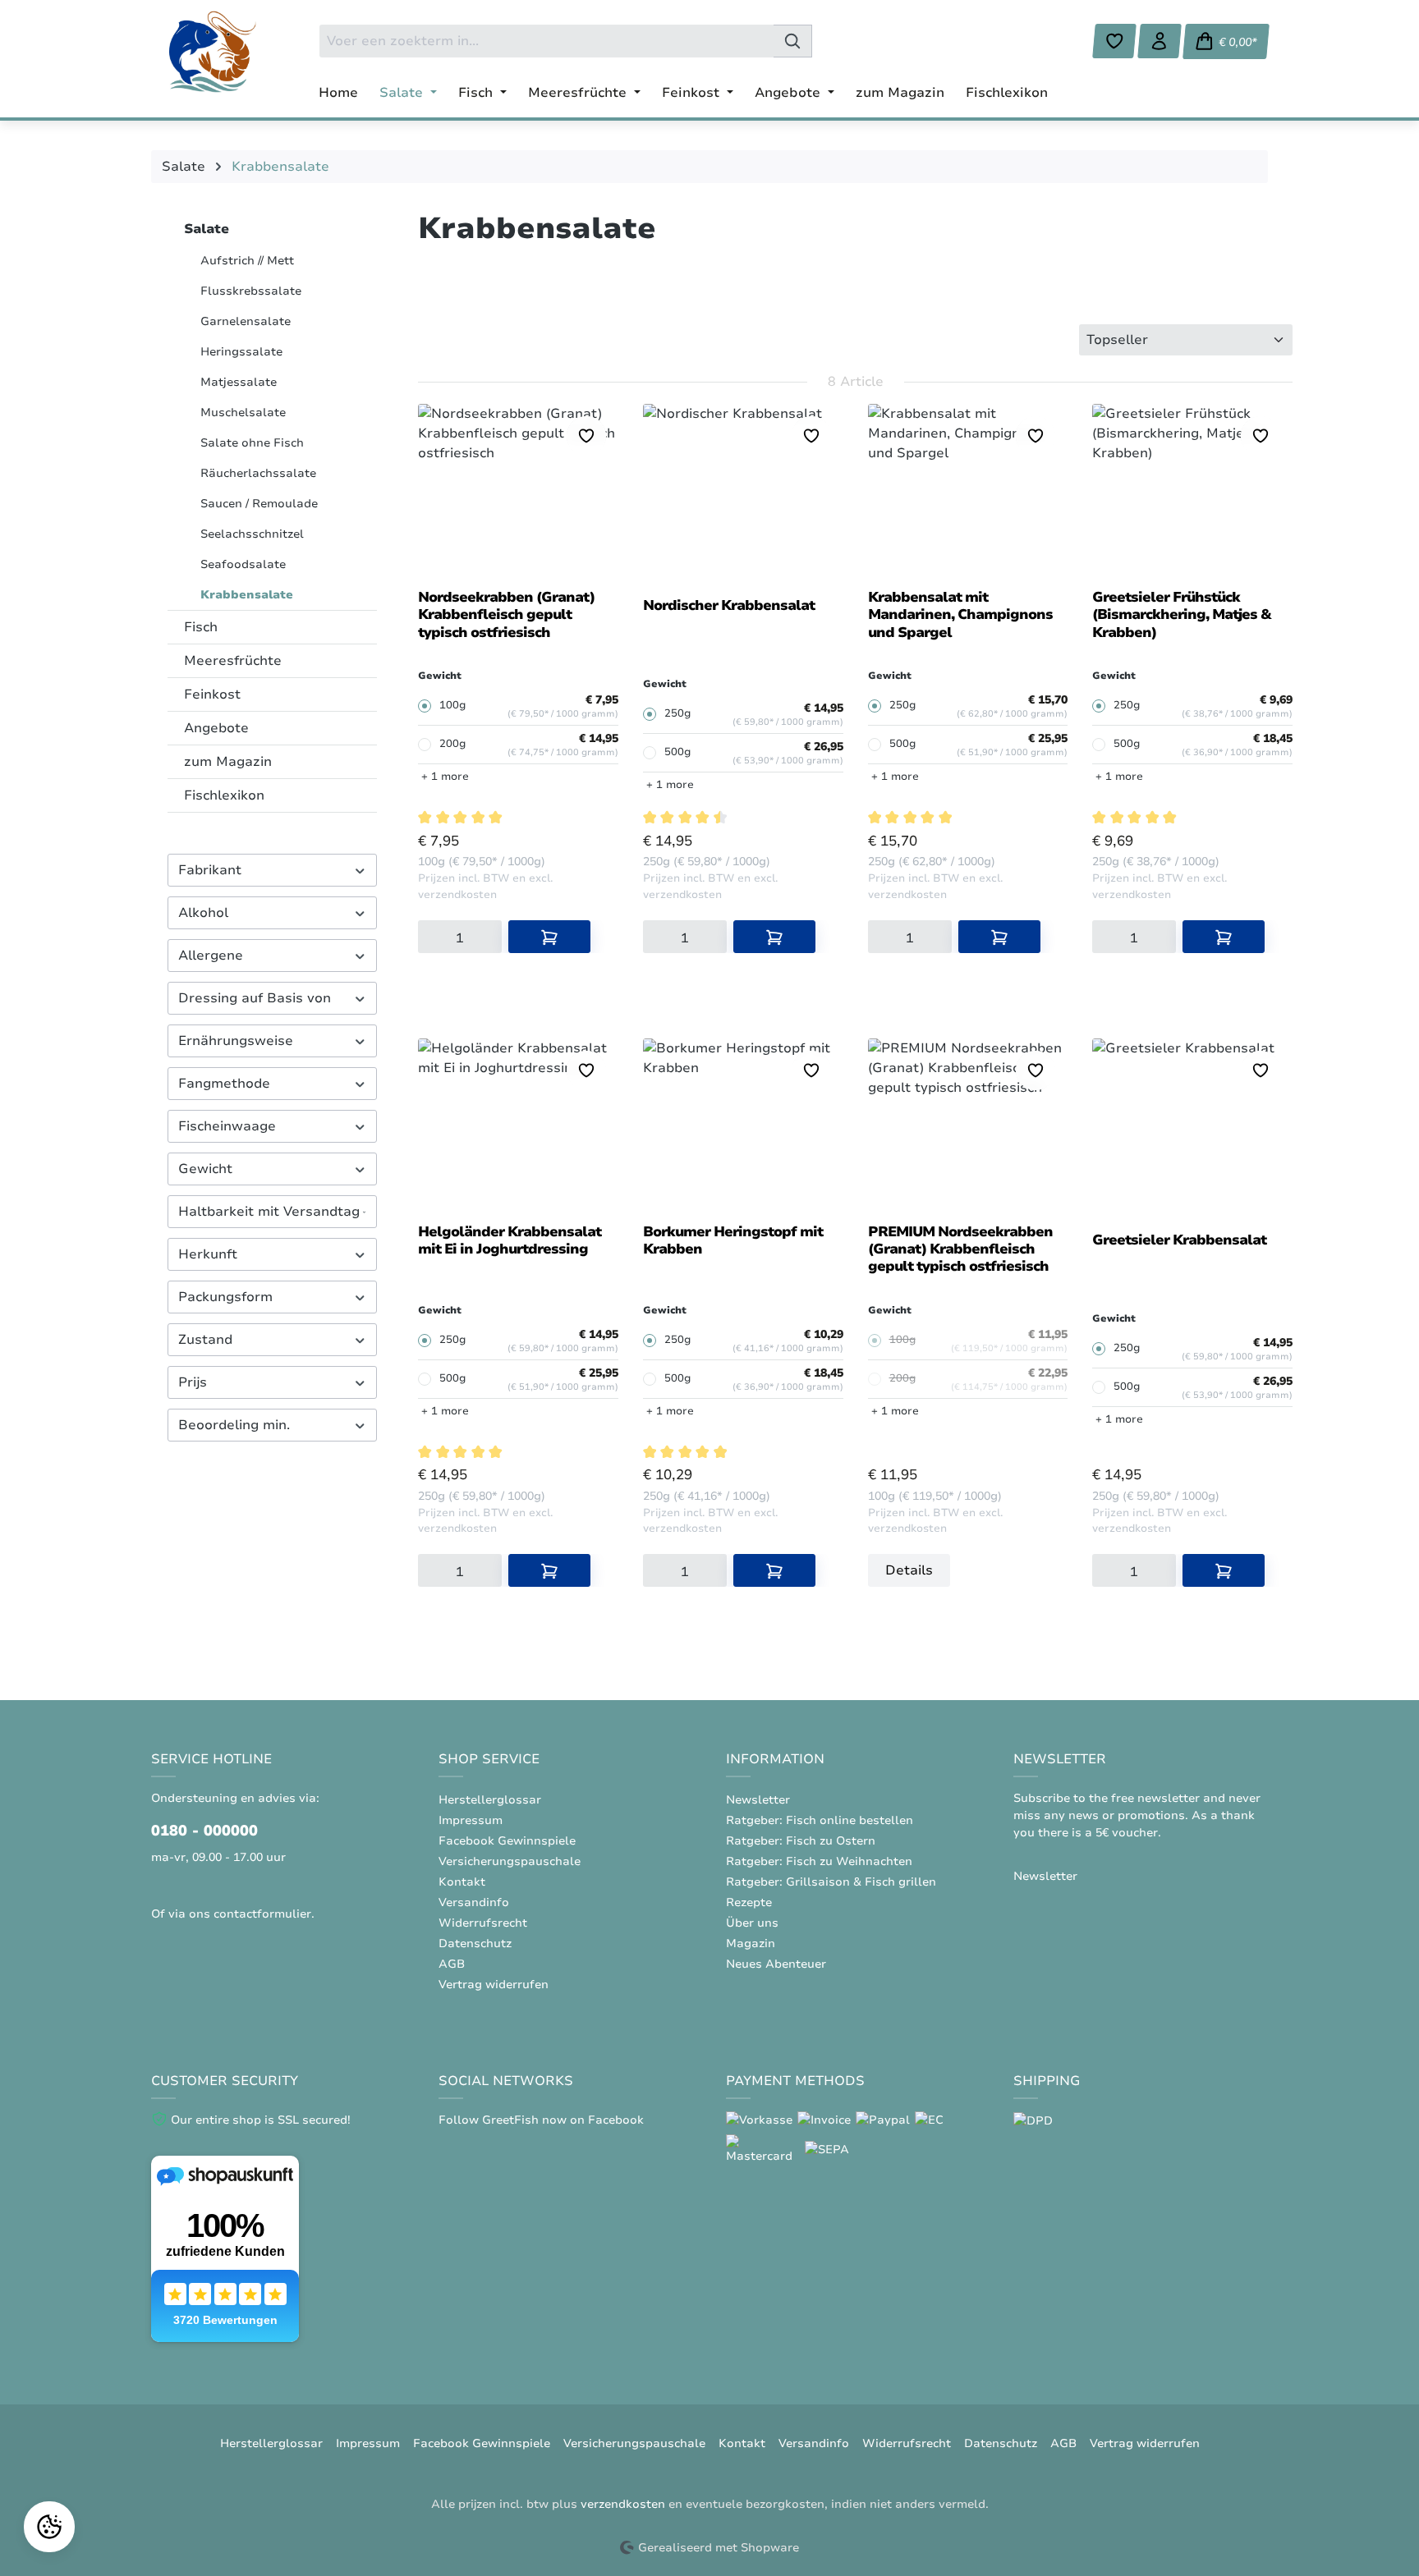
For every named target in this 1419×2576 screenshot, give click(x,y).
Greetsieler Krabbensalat (1179, 1240)
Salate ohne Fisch (252, 443)
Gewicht (205, 1169)
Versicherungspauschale (510, 1861)
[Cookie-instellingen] (49, 2527)
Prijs (193, 1382)
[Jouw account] (1160, 41)
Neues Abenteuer (776, 1964)
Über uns (752, 1923)
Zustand (205, 1340)
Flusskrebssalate (251, 291)
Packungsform (225, 1297)
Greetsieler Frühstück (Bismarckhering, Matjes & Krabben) (1181, 615)
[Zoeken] (793, 41)
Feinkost (212, 694)
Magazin (751, 1943)
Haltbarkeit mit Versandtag (269, 1212)
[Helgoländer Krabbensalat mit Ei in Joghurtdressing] (518, 1125)
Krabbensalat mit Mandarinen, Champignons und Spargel (960, 615)
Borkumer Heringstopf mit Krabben (733, 1241)
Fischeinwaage (227, 1126)
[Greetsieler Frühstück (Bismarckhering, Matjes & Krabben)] (1192, 490)
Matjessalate (239, 382)
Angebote (216, 728)
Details (909, 1570)
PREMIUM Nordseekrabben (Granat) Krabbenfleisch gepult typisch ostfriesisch (960, 1250)
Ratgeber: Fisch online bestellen (820, 1820)
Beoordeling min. (234, 1425)
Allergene (211, 956)
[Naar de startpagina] (213, 52)
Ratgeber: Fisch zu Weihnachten (819, 1861)
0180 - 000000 (204, 1831)
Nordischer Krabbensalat (729, 606)
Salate (207, 229)
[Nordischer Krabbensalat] (743, 490)
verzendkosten (623, 2504)
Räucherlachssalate (258, 473)
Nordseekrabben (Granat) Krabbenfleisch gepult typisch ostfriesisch (506, 615)
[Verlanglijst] (1114, 41)
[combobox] (546, 41)
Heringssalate (241, 352)
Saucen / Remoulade (259, 504)
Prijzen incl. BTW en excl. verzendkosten (485, 887)
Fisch (201, 627)
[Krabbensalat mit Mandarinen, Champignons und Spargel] (968, 490)
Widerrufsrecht (483, 1923)
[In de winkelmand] (549, 937)
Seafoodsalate (243, 564)
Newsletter (758, 1800)
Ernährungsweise (236, 1041)
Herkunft (208, 1254)
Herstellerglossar (490, 1800)
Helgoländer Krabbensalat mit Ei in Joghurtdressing (510, 1241)
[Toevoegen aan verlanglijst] (586, 436)
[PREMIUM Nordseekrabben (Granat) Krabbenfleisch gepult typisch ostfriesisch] (968, 1125)
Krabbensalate (247, 595)
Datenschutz (475, 1943)
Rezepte (749, 1902)
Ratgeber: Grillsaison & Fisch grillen (831, 1882)
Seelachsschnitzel (252, 534)
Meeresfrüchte (233, 661)
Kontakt (462, 1882)
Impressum (471, 1820)
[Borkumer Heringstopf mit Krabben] (743, 1125)
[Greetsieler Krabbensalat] (1192, 1125)
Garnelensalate (246, 321)
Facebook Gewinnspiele (507, 1841)
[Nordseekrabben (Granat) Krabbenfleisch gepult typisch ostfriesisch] (518, 490)
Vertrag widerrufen (494, 1985)
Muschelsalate (243, 413)
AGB (452, 1964)
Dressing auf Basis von (255, 998)
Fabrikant (210, 870)
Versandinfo (474, 1902)
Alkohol (203, 913)
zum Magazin (228, 762)
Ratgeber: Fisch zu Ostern (801, 1841)
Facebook (616, 2120)
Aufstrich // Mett (247, 261)
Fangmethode (224, 1084)
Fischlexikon (224, 795)
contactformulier (262, 1914)
